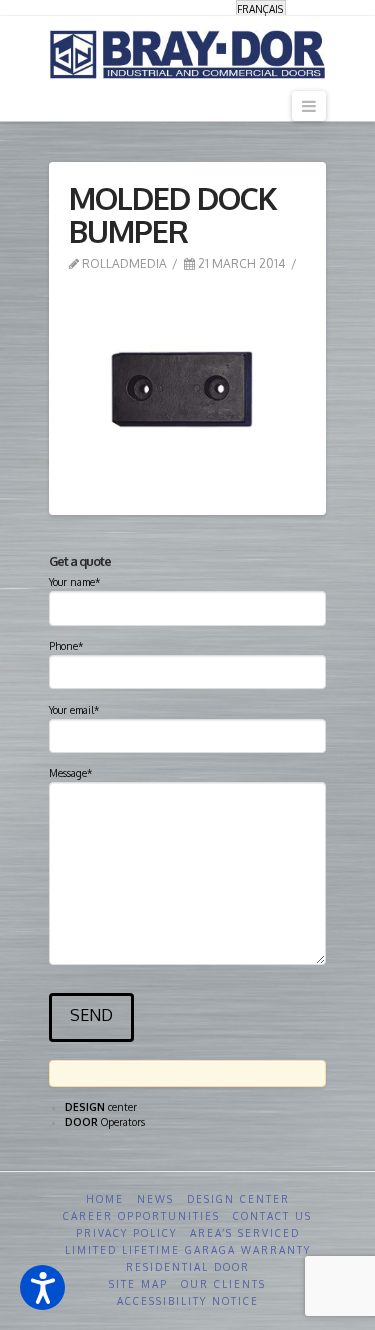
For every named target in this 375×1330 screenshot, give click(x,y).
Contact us (272, 1216)
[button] (42, 1287)
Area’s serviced (245, 1233)
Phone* (66, 646)
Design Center (238, 1199)
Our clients (223, 1284)
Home (105, 1199)
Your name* (74, 582)
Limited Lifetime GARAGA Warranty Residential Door (188, 1258)
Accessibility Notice (188, 1301)
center (101, 1107)
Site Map (138, 1284)
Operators (105, 1122)
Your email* (74, 710)
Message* (70, 773)
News (155, 1199)
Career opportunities (141, 1216)
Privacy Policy (126, 1233)
